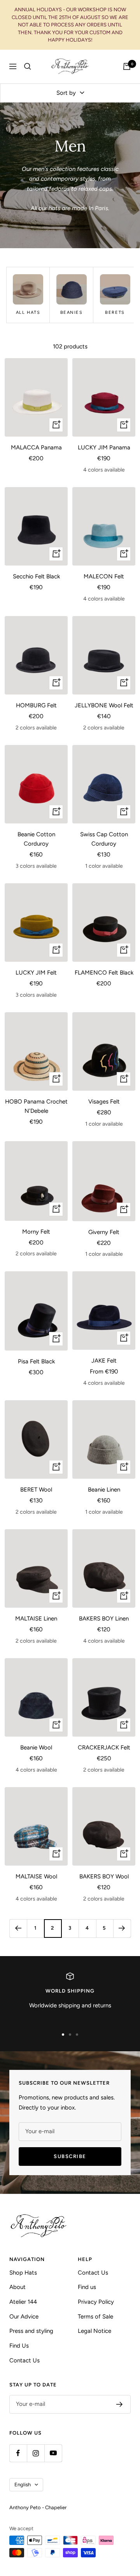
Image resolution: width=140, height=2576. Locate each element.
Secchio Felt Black (36, 576)
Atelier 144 (23, 2302)
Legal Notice (94, 2331)
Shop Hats (23, 2273)
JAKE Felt (104, 1361)
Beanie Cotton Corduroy (36, 839)
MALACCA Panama (36, 447)
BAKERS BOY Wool (104, 1876)
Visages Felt (104, 1102)
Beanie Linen (104, 1490)
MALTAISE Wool (36, 1876)
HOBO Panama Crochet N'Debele (36, 1106)
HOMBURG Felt (36, 705)
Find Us (19, 2346)
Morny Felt (36, 1232)
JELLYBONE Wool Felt (104, 705)
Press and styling (31, 2331)
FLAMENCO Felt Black (104, 973)
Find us (87, 2287)
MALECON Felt (104, 576)
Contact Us (24, 2360)
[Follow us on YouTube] (53, 2453)
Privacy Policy (96, 2302)
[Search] (28, 66)
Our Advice (24, 2317)
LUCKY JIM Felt (36, 973)
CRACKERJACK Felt (104, 1748)
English (23, 2485)
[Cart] (127, 66)
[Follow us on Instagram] (36, 2453)
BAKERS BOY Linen (104, 1619)
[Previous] (18, 1928)
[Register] (120, 2404)
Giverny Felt (104, 1232)
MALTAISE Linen (36, 1619)
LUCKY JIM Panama (104, 447)
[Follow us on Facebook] (18, 2453)
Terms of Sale (95, 2317)
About (17, 2287)
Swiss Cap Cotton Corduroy (104, 839)
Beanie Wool (36, 1748)
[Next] (122, 1928)
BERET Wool (36, 1490)
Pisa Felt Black (36, 1361)
